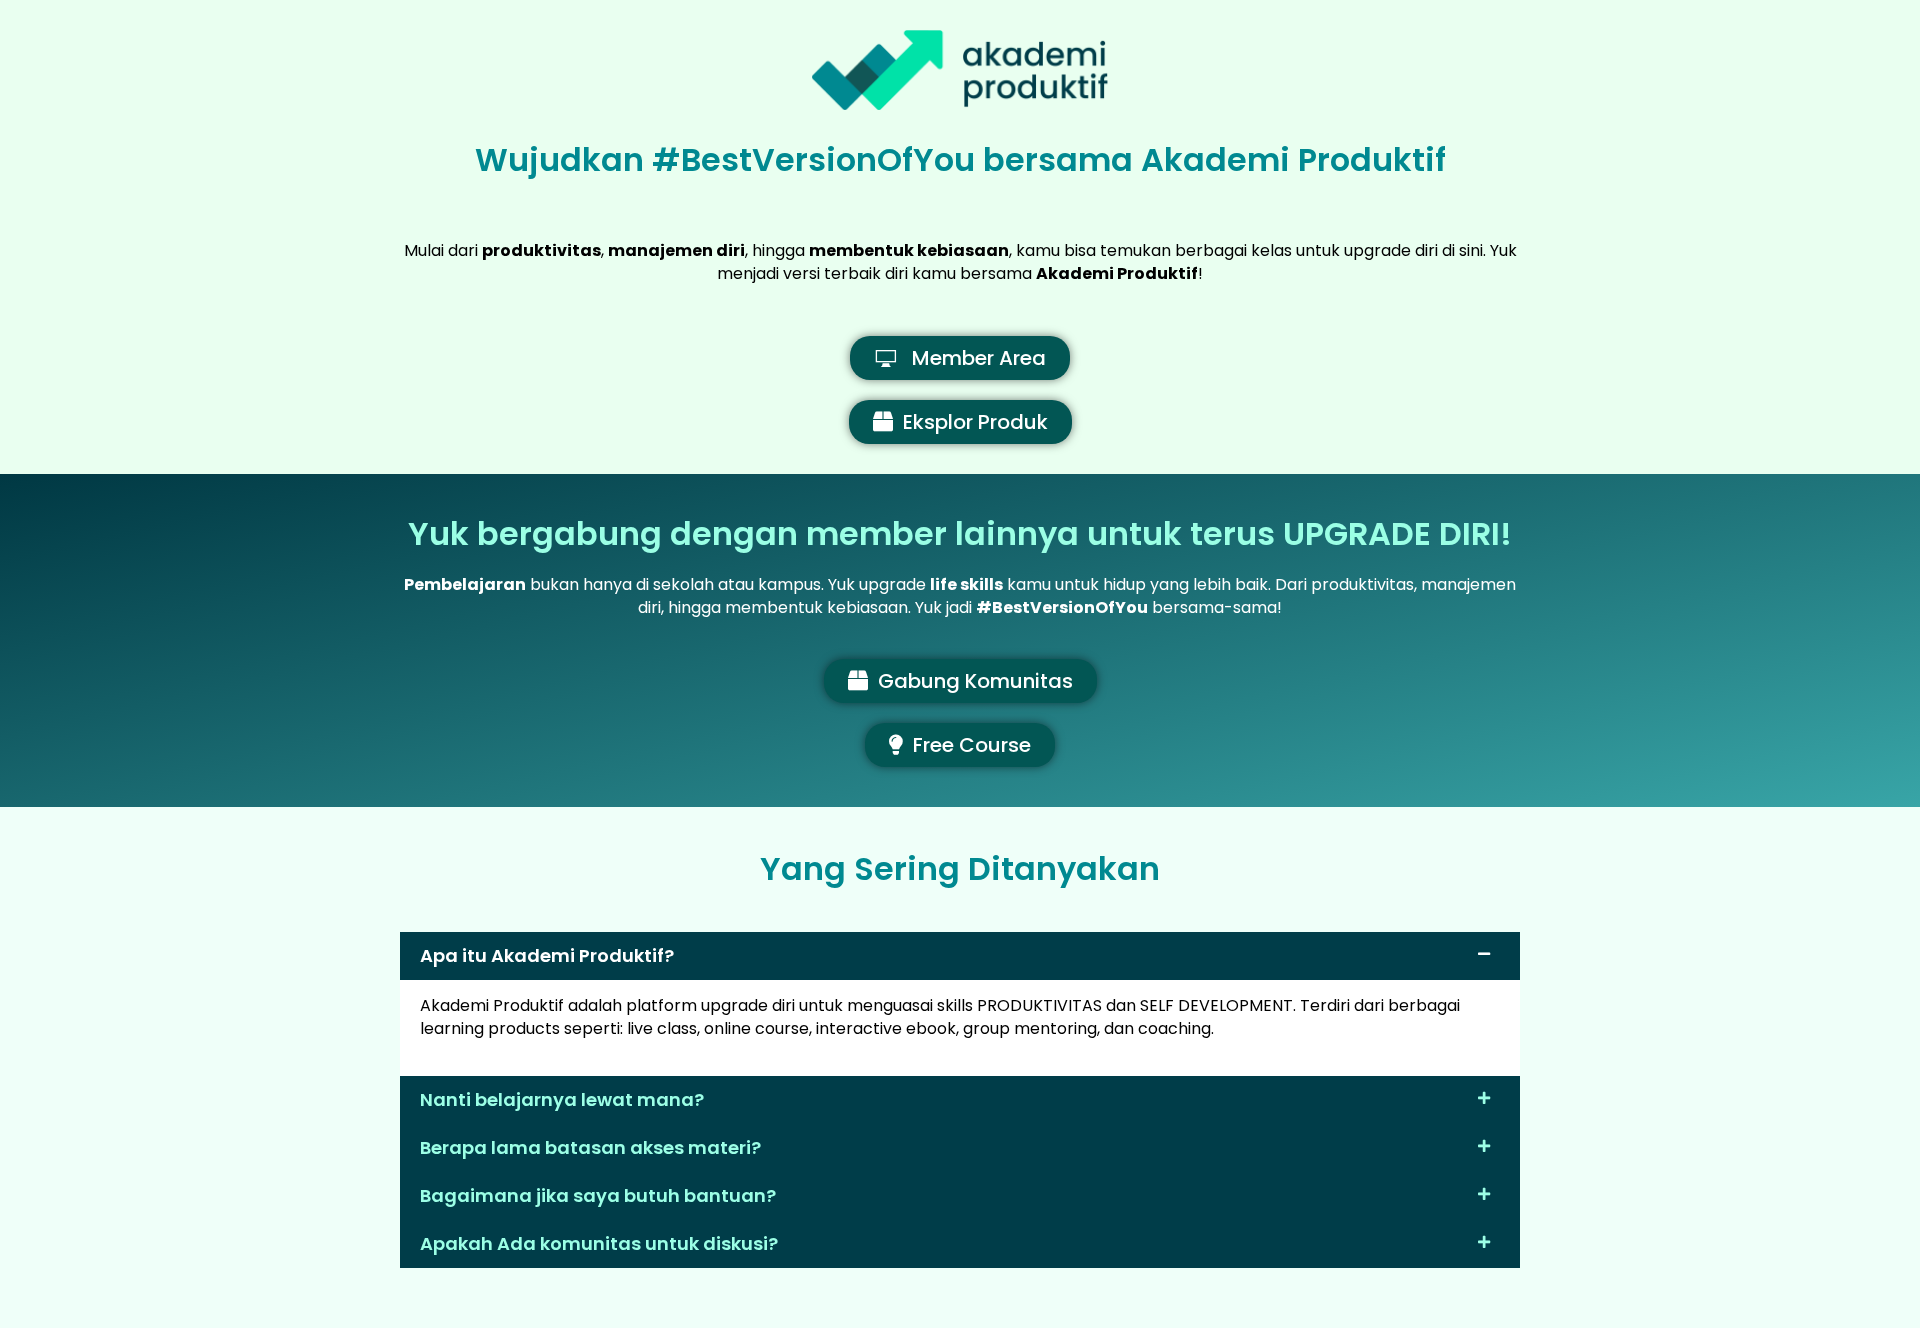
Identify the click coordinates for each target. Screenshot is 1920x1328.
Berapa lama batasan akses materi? (590, 1147)
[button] (960, 956)
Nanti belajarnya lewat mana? (562, 1099)
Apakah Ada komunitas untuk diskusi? (599, 1243)
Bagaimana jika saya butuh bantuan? (598, 1195)
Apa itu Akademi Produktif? (547, 955)
